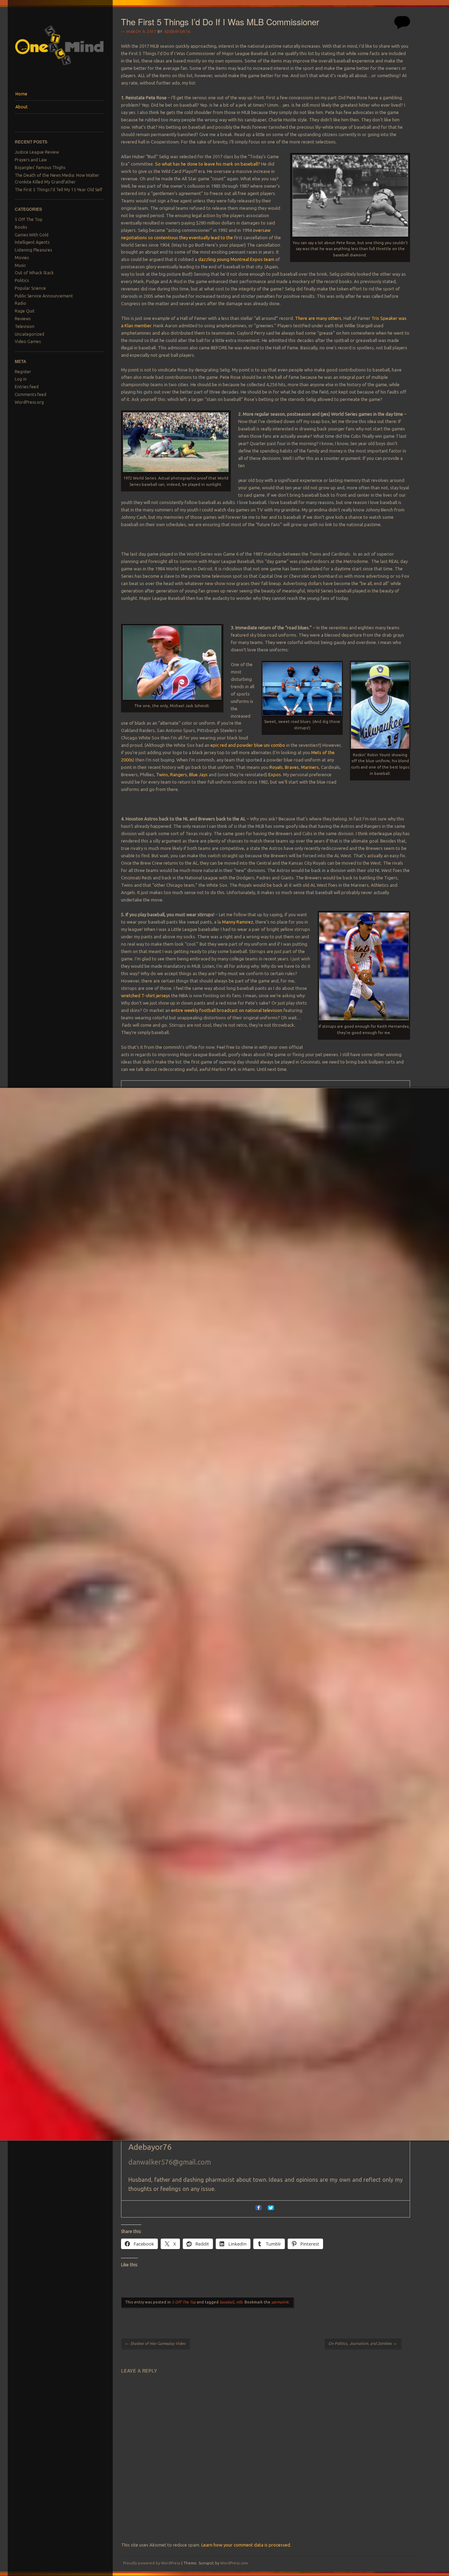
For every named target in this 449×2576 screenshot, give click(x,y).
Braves (292, 767)
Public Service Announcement (44, 296)
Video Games (28, 341)
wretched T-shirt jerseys (146, 995)
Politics (22, 280)
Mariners (310, 767)
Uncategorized (29, 334)
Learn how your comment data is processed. (246, 2545)
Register (23, 372)
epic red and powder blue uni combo (248, 745)
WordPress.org (29, 402)
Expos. (275, 774)
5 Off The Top (29, 219)
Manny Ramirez (238, 922)
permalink (280, 2302)
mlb (239, 2302)
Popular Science (30, 288)
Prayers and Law (31, 160)
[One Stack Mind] (59, 74)
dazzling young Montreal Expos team (237, 259)
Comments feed (31, 394)
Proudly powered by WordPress (152, 2563)
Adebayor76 (177, 32)
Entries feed (27, 387)
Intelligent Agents (32, 242)
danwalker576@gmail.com (170, 2162)
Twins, (163, 774)
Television (25, 326)
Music (20, 265)
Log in (21, 379)
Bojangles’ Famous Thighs (40, 167)
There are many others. (319, 318)
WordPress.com (234, 2563)
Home (21, 94)
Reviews (23, 319)
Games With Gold (32, 235)
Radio (21, 303)
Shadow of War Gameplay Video (155, 2343)
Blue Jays (198, 774)
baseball (227, 2302)
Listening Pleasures (33, 250)
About (22, 107)
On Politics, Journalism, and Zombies (363, 2343)
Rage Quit (25, 311)
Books (21, 227)
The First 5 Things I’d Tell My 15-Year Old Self (59, 190)
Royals (276, 767)
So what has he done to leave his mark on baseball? (207, 164)
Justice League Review (37, 152)
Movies (22, 258)
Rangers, (179, 774)
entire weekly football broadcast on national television (227, 1010)
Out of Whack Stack (34, 273)
